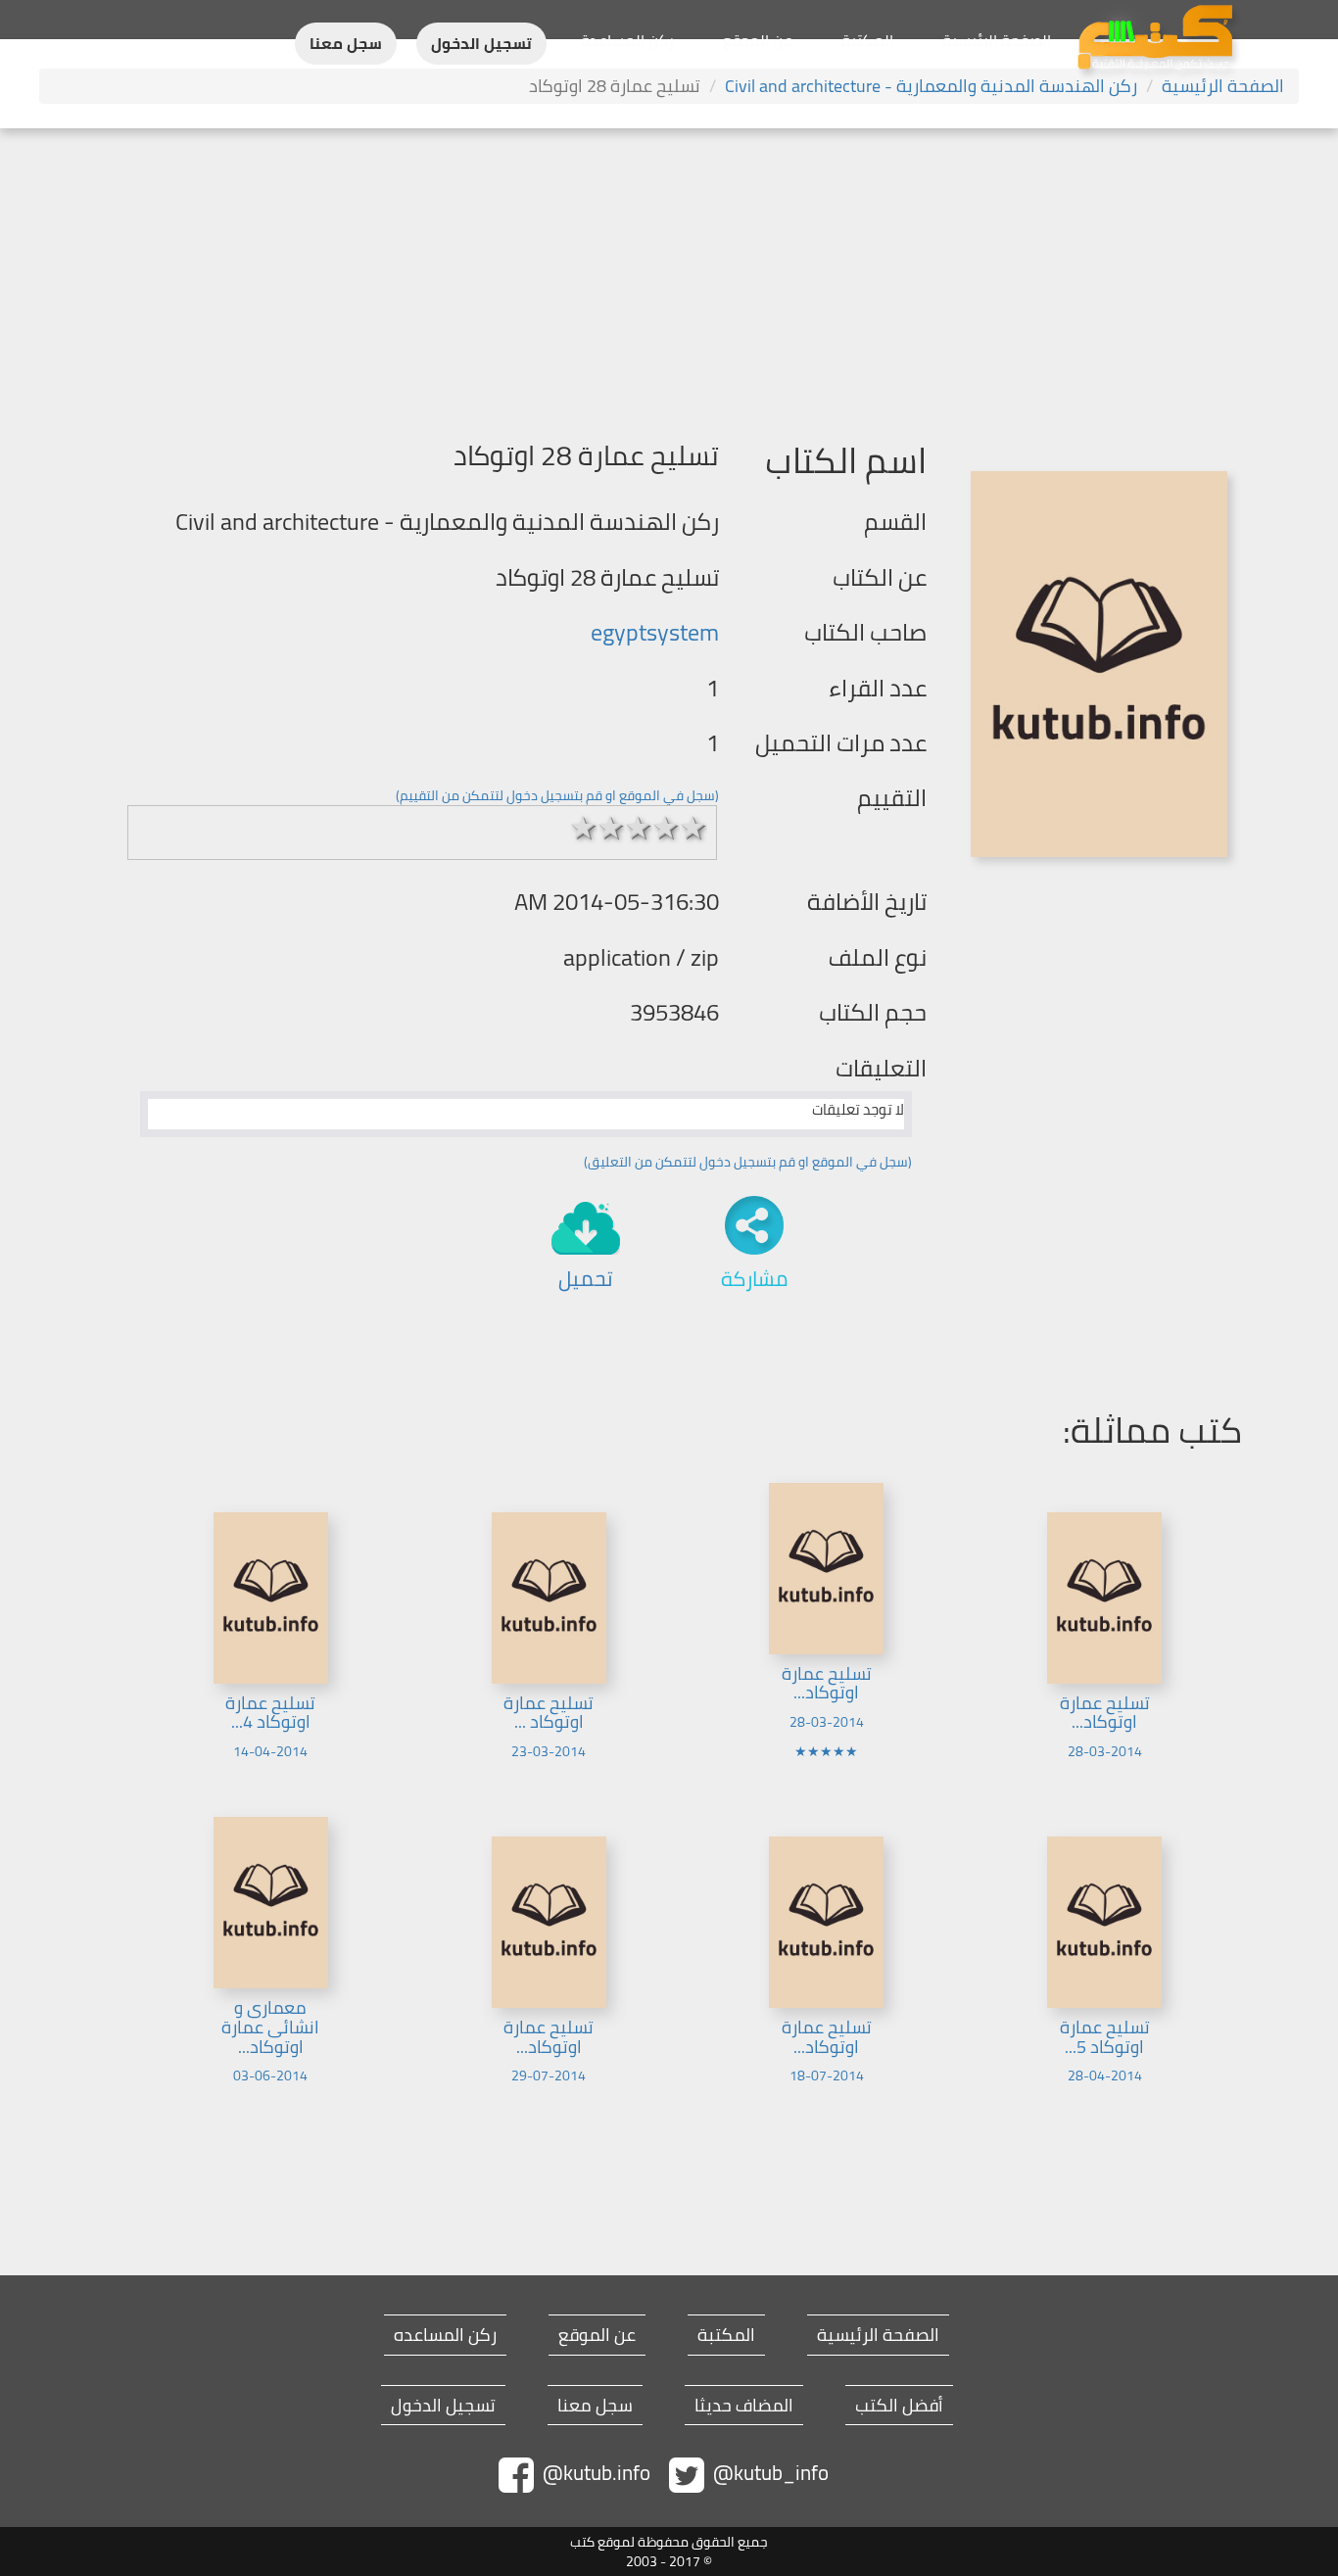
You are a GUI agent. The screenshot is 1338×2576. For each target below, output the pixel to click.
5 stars (693, 828)
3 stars (639, 828)
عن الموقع (758, 40)
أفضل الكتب (899, 2406)
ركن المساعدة (627, 40)
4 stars (666, 828)
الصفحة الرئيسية (997, 40)
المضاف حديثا (744, 2406)
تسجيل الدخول (481, 44)
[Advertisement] (669, 275)
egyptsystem (655, 632)
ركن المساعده (445, 2335)
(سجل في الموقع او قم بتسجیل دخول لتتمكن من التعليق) (748, 1162)
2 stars (611, 828)
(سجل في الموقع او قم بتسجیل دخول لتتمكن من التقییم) (557, 795)
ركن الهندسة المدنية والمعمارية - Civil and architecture (931, 86)
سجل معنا (346, 44)
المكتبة (867, 40)
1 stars (584, 828)
